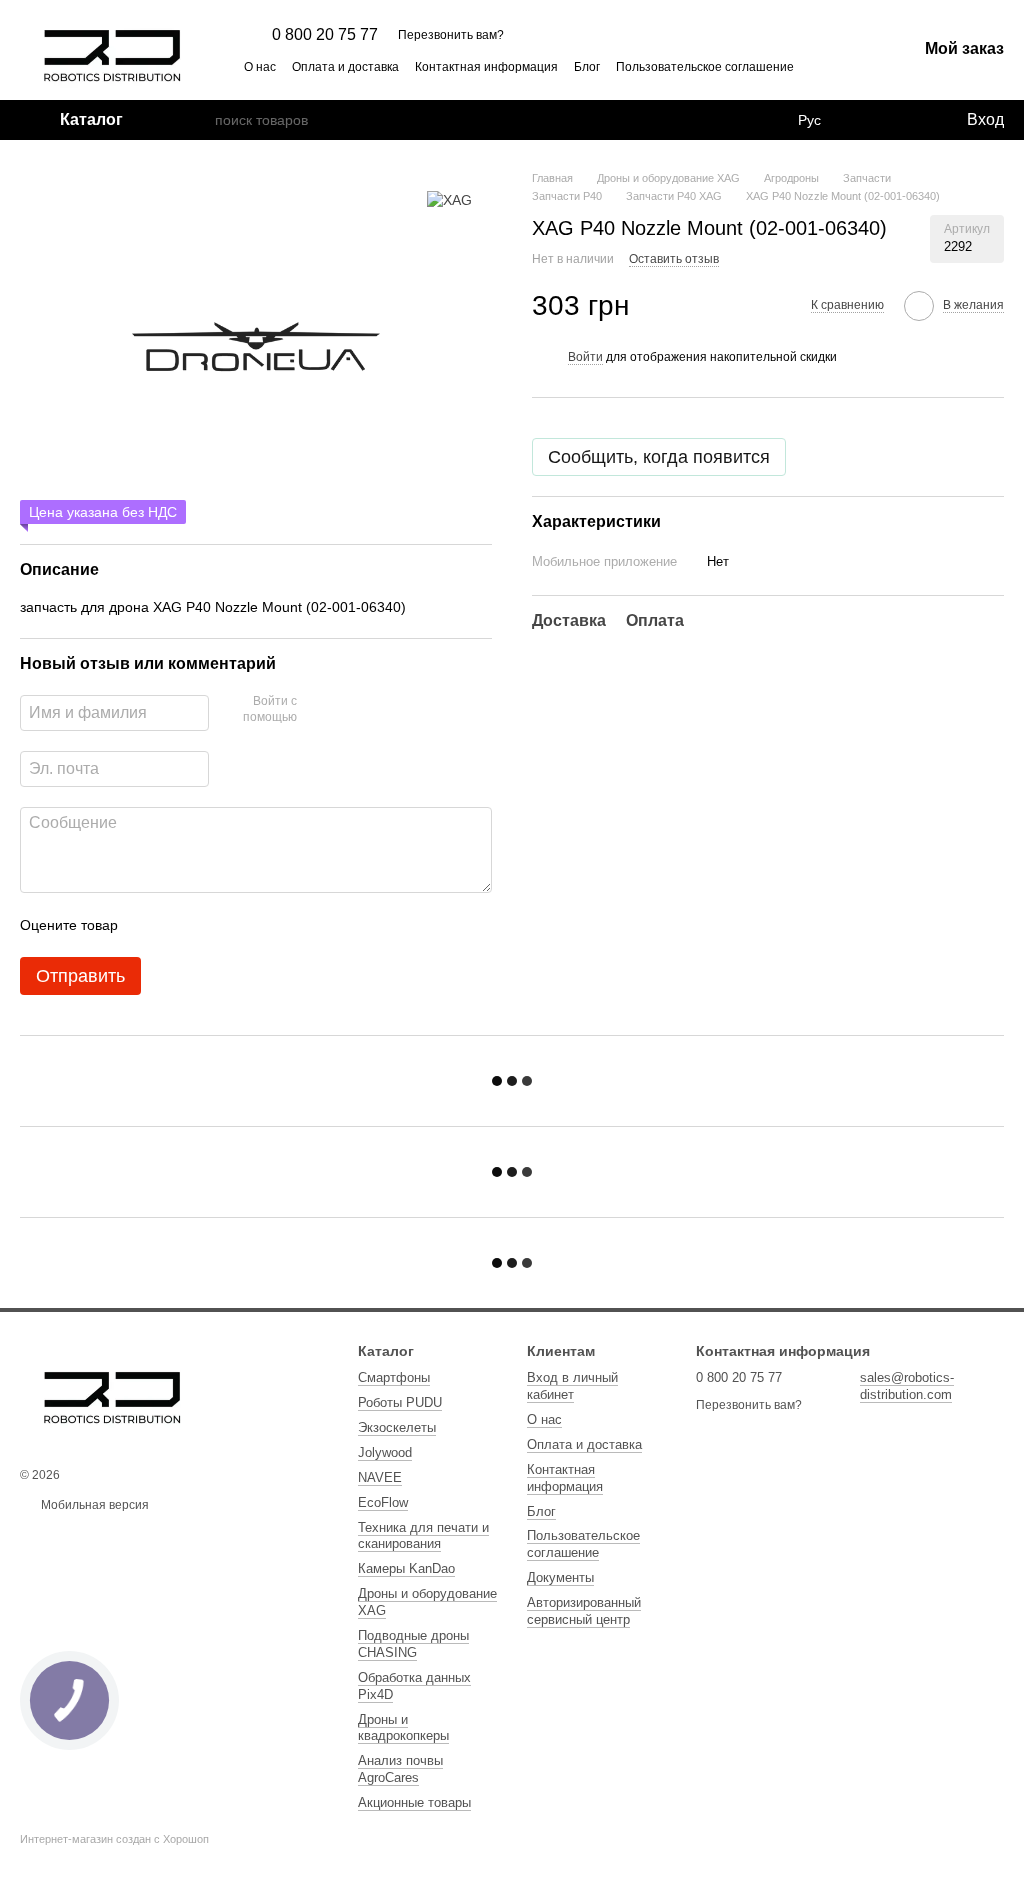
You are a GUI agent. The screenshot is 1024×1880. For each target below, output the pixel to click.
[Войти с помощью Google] (351, 710)
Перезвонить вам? (451, 35)
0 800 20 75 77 (325, 35)
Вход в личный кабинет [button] (572, 1386)
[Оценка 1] (151, 925)
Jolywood (385, 1452)
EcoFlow (383, 1502)
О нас (260, 67)
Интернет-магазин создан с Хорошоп (114, 1839)
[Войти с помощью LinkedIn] (383, 710)
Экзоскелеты (397, 1427)
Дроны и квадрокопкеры (403, 1728)
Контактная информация (486, 67)
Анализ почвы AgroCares (400, 1769)
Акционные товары (414, 1802)
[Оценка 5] (279, 925)
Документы (560, 1577)
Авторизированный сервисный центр (584, 1611)
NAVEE (380, 1477)
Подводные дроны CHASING (413, 1644)
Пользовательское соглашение (705, 67)
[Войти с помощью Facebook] (319, 710)
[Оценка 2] (183, 925)
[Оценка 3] (215, 925)
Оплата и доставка (345, 67)
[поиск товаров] (199, 120)
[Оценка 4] (247, 925)
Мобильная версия (93, 1505)
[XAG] (449, 199)
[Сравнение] (869, 120)
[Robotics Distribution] (112, 1391)
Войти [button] (585, 357)
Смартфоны (394, 1377)
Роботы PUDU (400, 1402)
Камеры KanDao (406, 1568)
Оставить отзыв (674, 259)
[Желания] (909, 120)
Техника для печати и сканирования (423, 1536)
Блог (587, 67)
